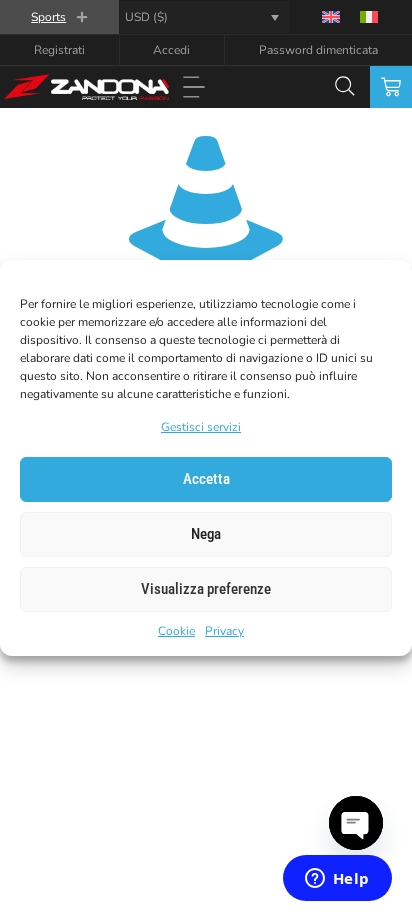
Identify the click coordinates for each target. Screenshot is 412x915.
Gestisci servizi (201, 427)
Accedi (171, 50)
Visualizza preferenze (206, 589)
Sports (48, 17)
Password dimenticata (318, 50)
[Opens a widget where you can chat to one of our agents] (337, 880)
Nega (206, 534)
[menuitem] (331, 17)
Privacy (224, 631)
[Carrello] (391, 87)
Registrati (59, 50)
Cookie (176, 631)
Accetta (206, 479)
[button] (193, 88)
